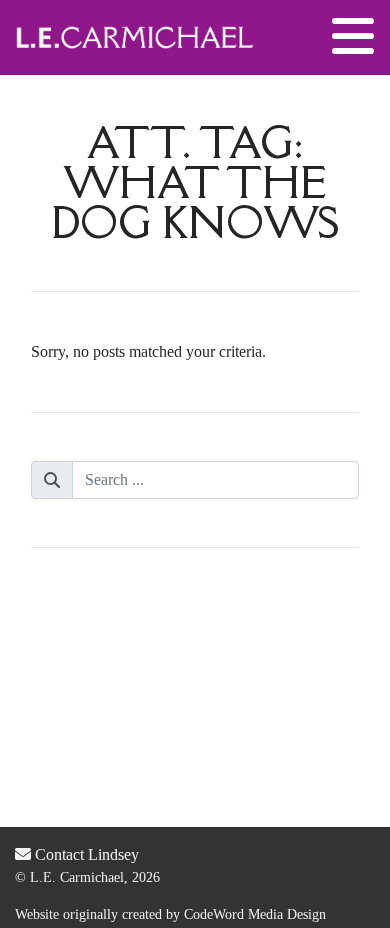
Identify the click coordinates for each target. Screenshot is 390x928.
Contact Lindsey (85, 854)
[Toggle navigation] (353, 37)
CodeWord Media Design (255, 914)
